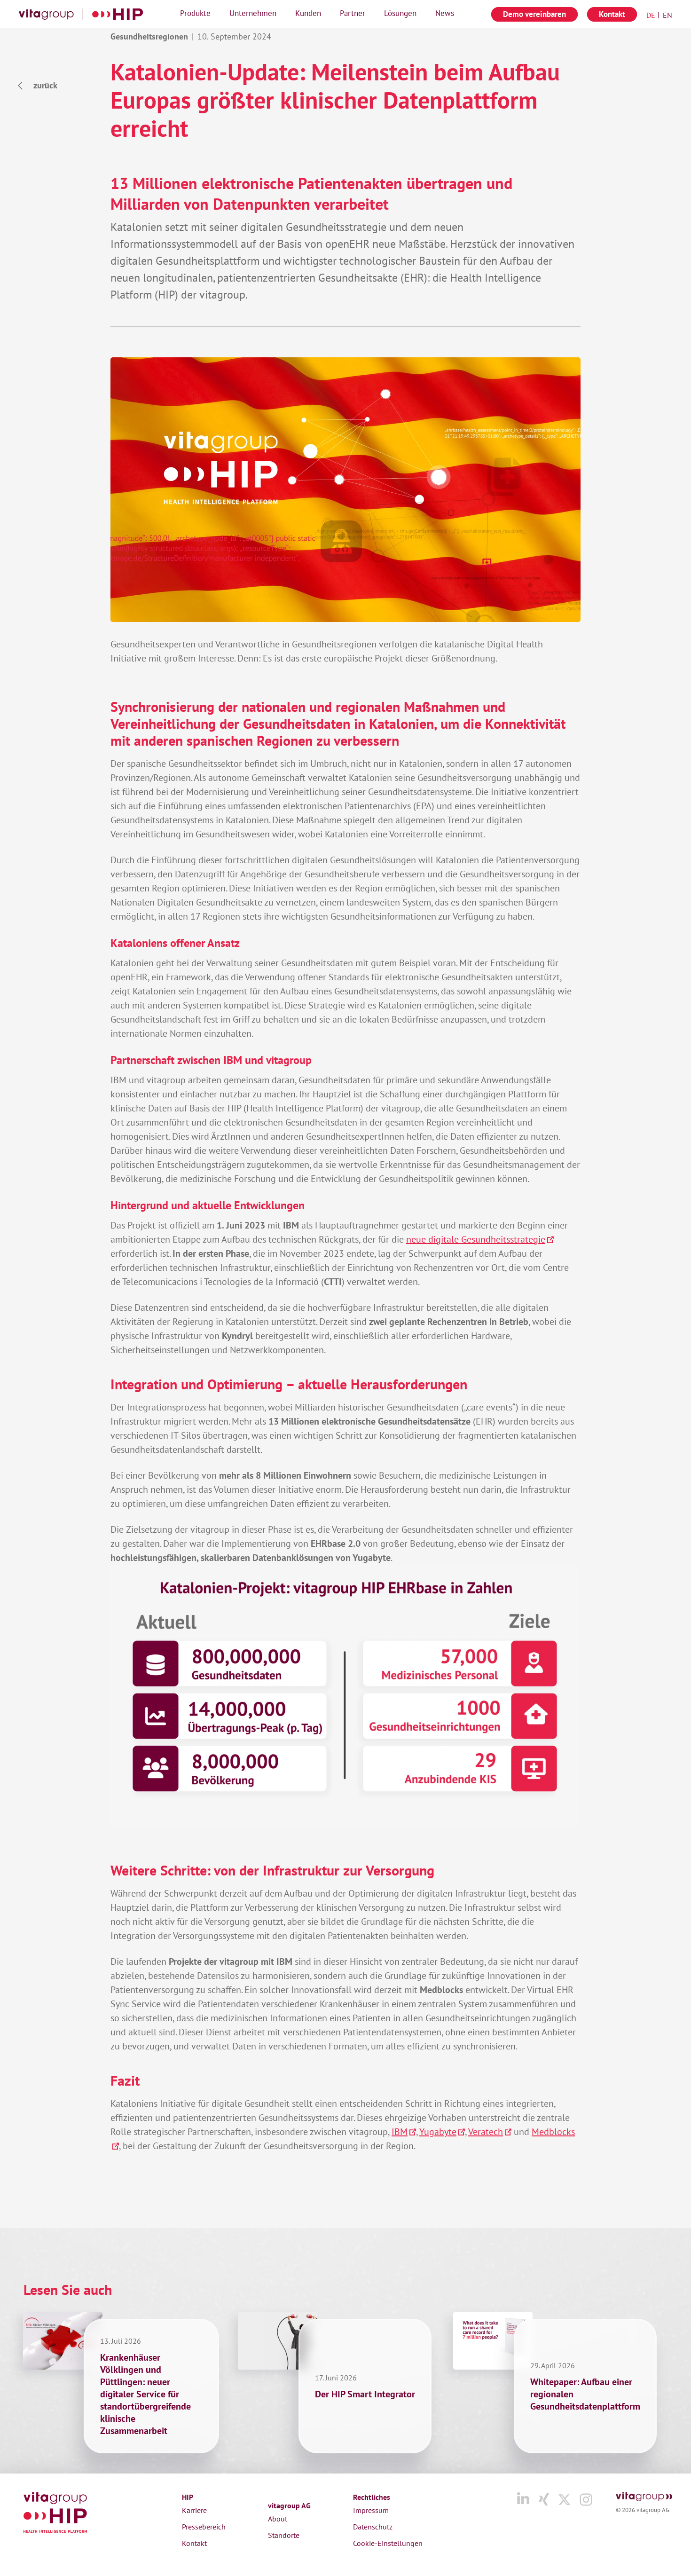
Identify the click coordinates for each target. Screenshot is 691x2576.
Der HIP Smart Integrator (365, 2394)
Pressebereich (204, 2527)
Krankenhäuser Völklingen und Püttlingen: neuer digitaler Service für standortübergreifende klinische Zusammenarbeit (145, 2394)
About (278, 2519)
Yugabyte (438, 2132)
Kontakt (194, 2543)
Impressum (371, 2510)
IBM (400, 2132)
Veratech (486, 2132)
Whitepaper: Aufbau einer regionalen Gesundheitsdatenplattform (585, 2394)
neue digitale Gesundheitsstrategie (476, 1239)
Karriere (194, 2510)
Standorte (284, 2535)
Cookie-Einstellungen (388, 2543)
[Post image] (63, 2341)
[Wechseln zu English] (665, 15)
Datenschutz (373, 2527)
